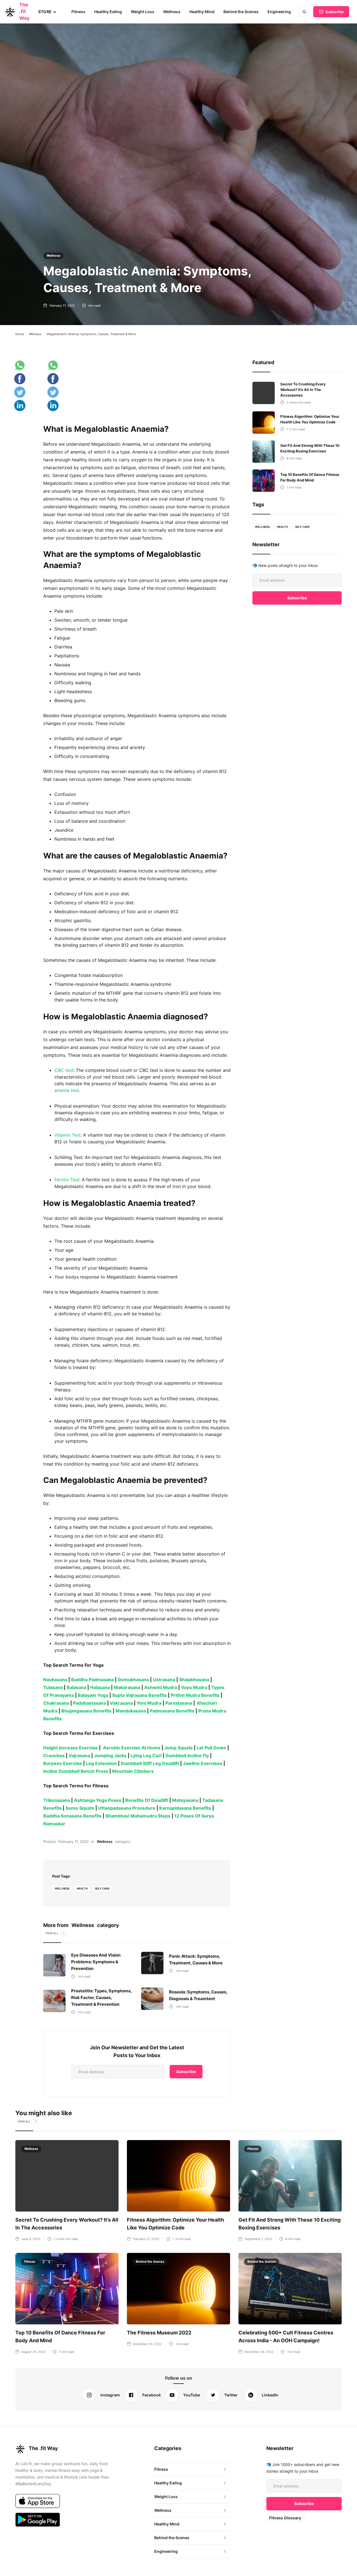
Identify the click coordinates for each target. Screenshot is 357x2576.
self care (102, 1888)
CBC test (64, 1070)
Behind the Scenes (241, 12)
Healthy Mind (202, 12)
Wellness (172, 12)
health (82, 1888)
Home (20, 334)
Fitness (78, 12)
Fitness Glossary (285, 2518)
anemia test (67, 1090)
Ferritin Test (67, 1180)
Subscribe (335, 12)
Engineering (279, 12)
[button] (47, 12)
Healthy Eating (108, 12)
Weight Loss (143, 12)
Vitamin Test (67, 1135)
